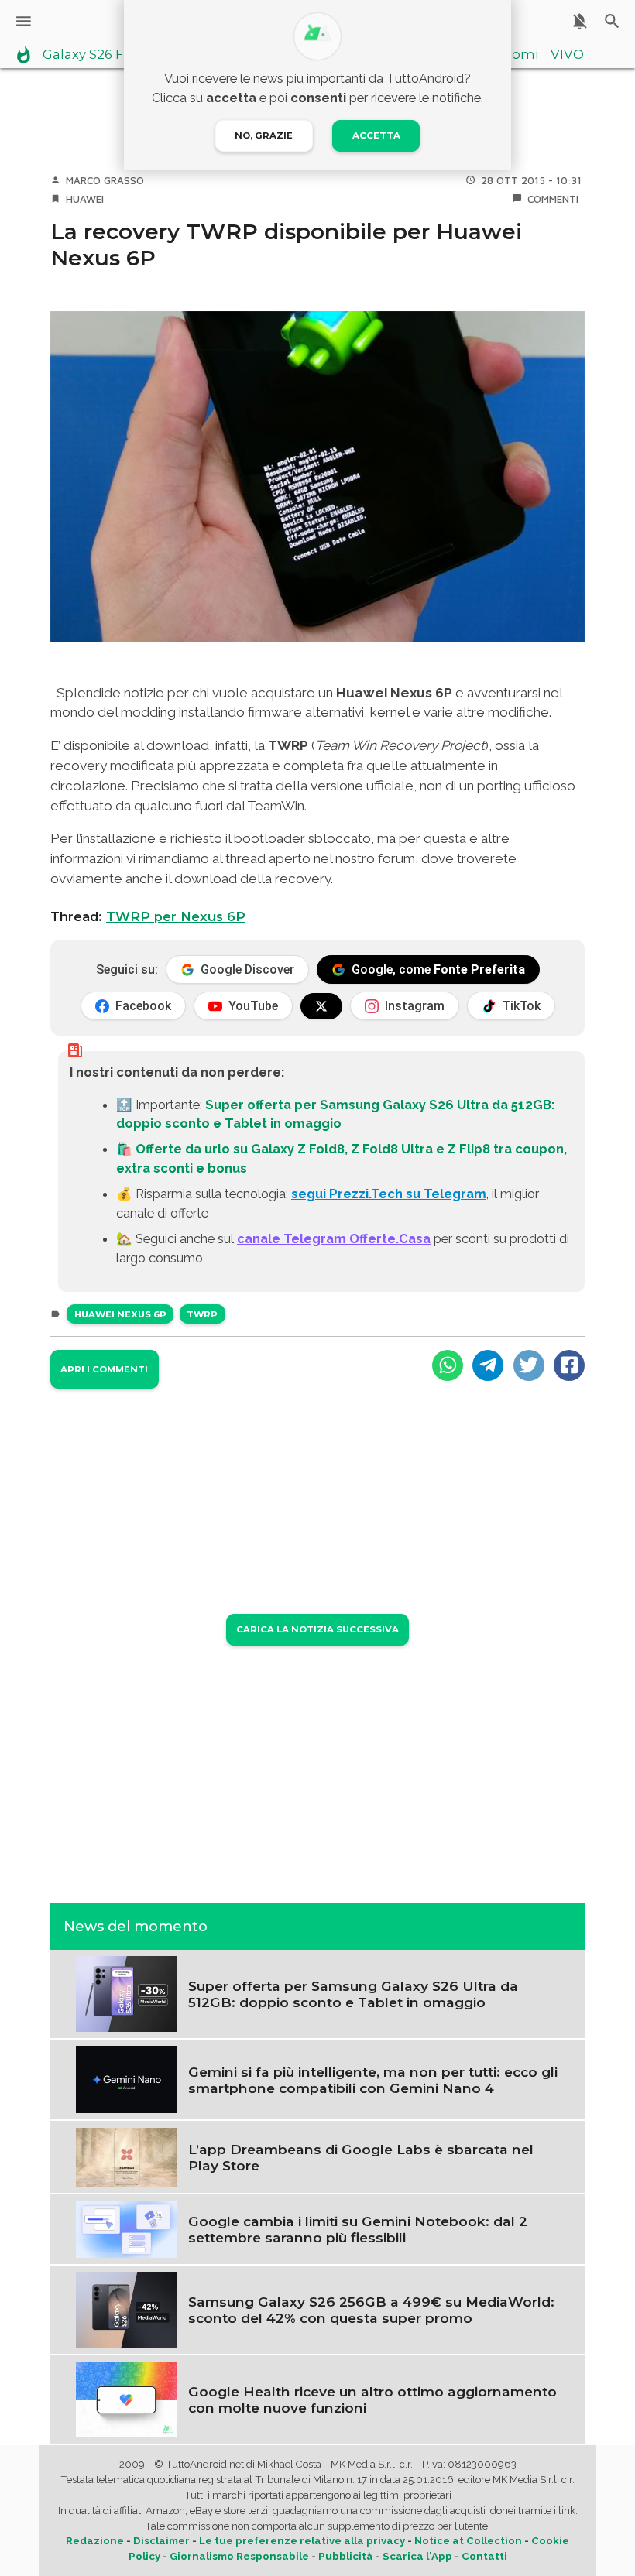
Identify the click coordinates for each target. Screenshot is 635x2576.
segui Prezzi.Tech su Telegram (389, 1194)
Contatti (484, 2556)
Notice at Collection (468, 2541)
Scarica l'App (417, 2556)
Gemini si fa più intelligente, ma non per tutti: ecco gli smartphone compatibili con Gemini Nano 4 (373, 2080)
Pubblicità (346, 2556)
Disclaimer (161, 2541)
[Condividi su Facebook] (569, 1365)
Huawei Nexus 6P (120, 1314)
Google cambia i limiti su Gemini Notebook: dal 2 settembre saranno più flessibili (358, 2229)
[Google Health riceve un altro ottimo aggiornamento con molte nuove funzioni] (126, 2399)
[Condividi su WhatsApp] (448, 1365)
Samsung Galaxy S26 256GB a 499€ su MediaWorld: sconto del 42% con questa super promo (371, 2310)
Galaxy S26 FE (87, 55)
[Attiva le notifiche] (580, 21)
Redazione (95, 2541)
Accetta (376, 135)
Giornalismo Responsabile (239, 2556)
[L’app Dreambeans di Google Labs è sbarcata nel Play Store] (126, 2156)
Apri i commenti (104, 1369)
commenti (553, 199)
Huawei (85, 199)
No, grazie (264, 135)
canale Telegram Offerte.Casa (334, 1238)
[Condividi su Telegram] (488, 1365)
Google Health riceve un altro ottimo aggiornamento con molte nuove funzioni (372, 2400)
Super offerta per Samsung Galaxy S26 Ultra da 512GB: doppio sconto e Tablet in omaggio (353, 1994)
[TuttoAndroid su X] (321, 1006)
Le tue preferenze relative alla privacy (302, 2541)
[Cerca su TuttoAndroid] (612, 21)
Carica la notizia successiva (317, 1629)
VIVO (567, 55)
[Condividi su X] (529, 1365)
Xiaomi (515, 55)
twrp (202, 1314)
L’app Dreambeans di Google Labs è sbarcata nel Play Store (361, 2157)
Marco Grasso (105, 180)
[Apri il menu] (24, 21)
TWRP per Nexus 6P (176, 916)
